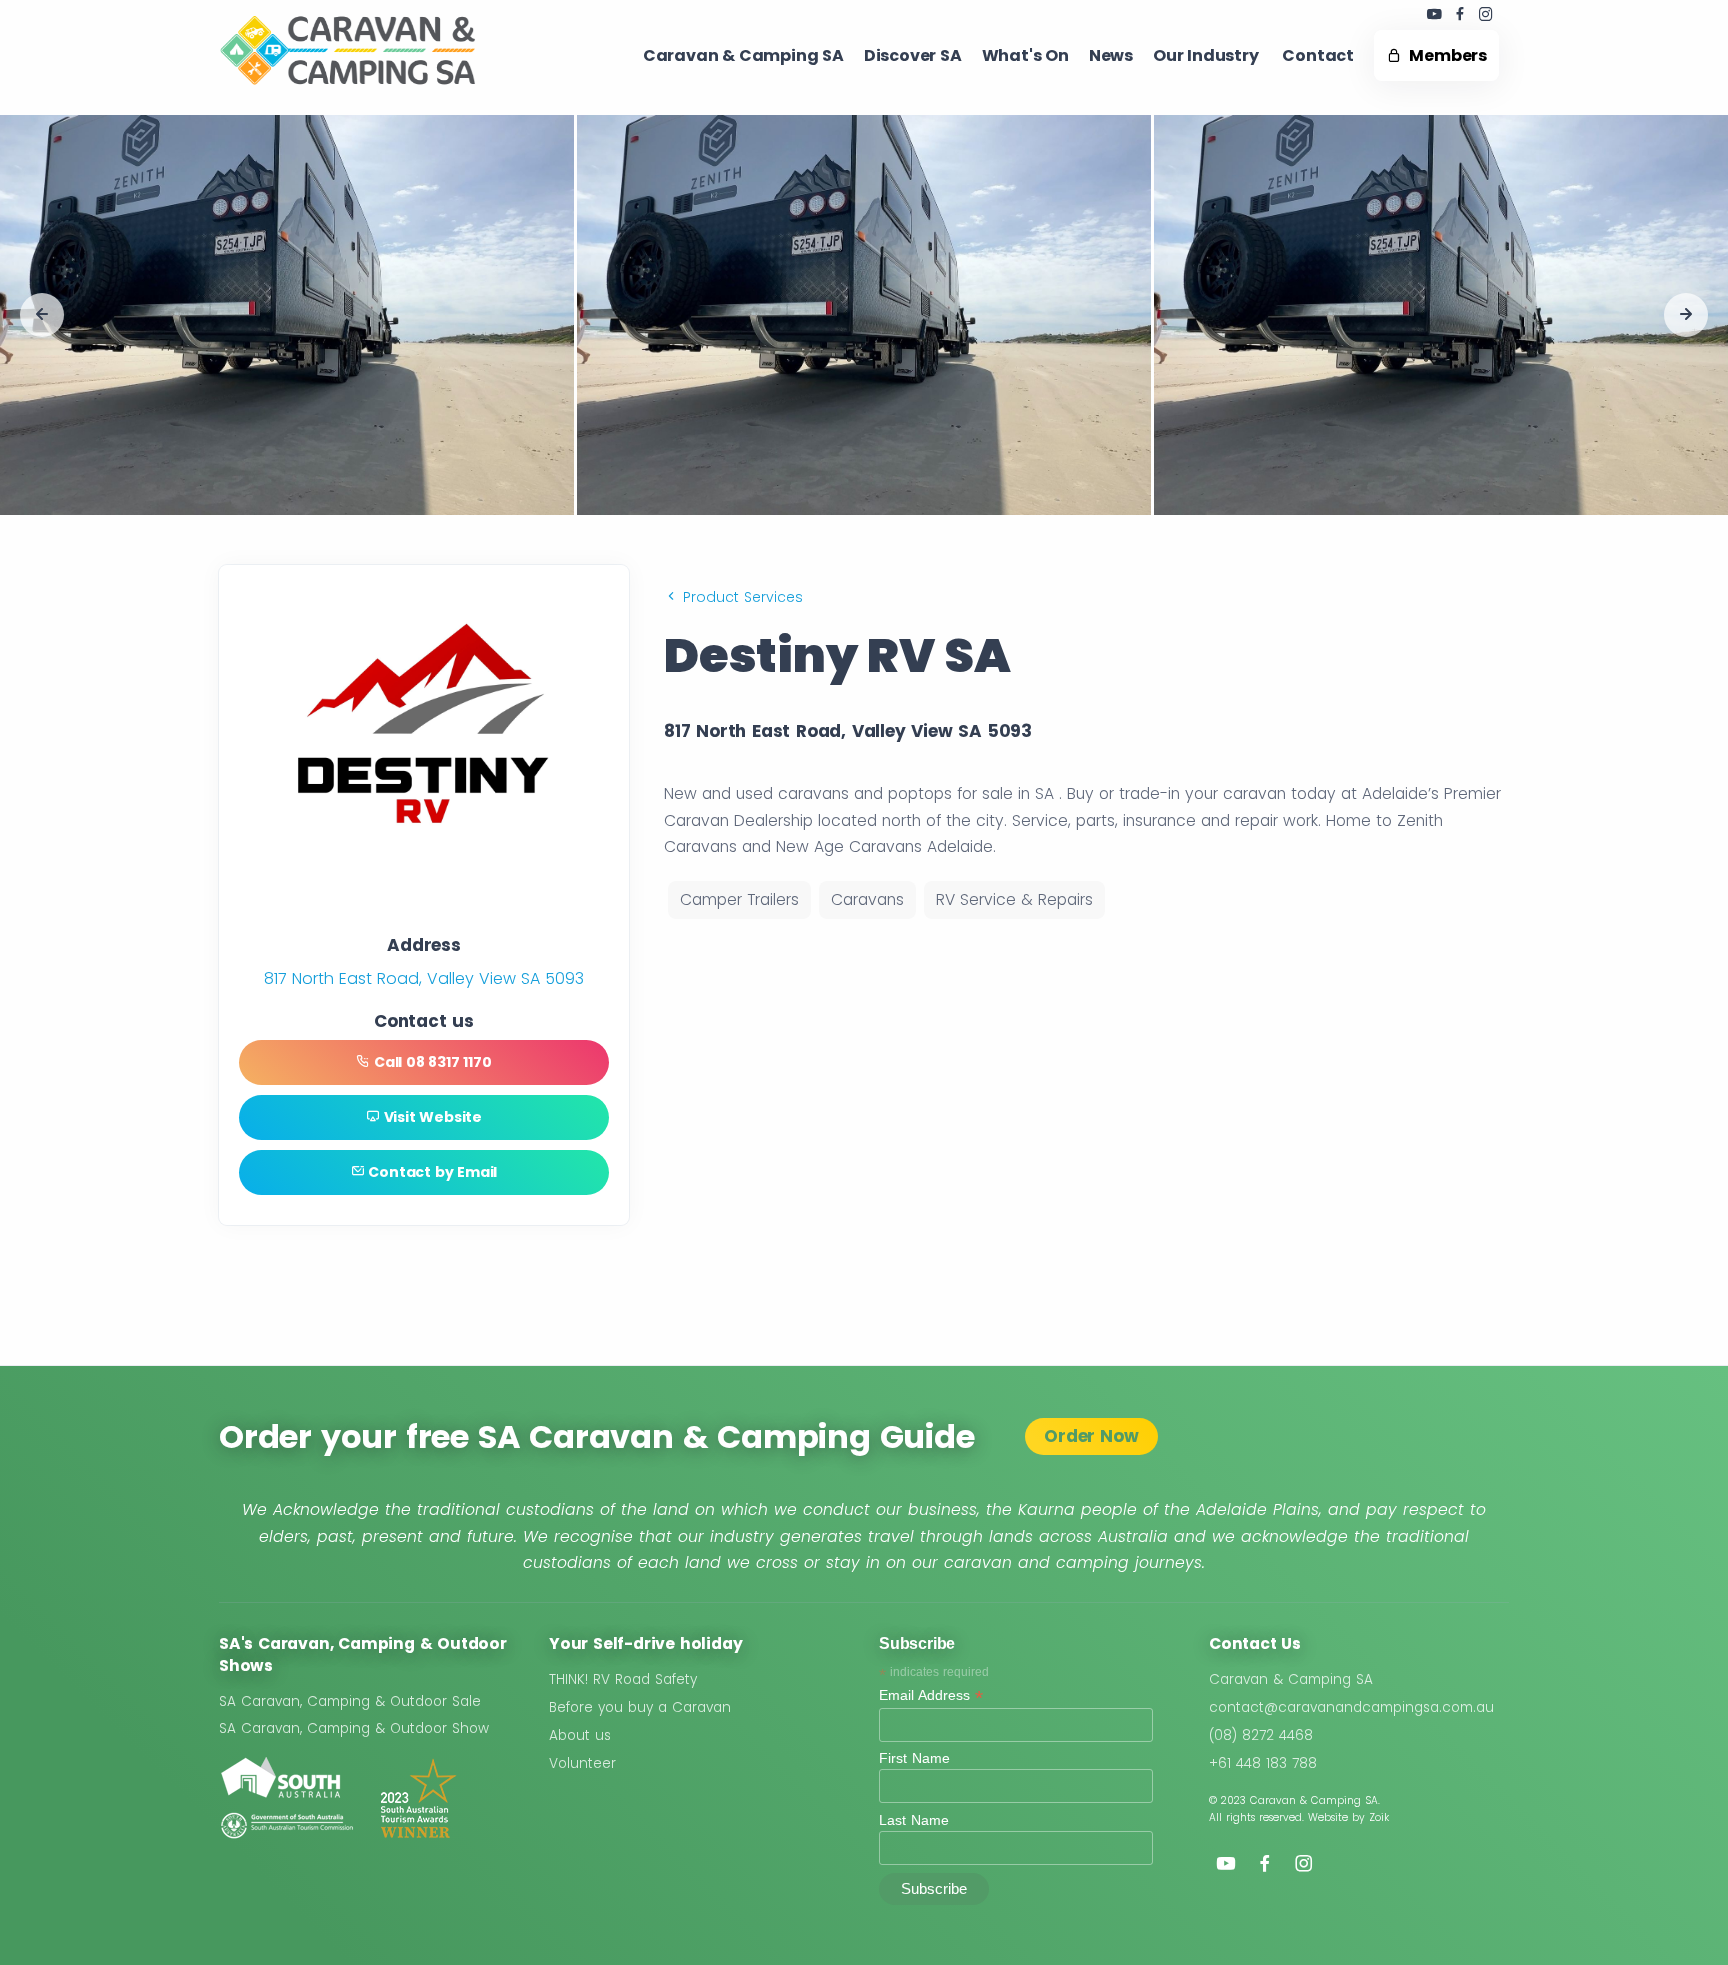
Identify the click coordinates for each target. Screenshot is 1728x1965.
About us (580, 1735)
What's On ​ (1025, 55)
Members (1444, 55)
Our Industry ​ (1207, 55)
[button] (42, 315)
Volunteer (582, 1763)
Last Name (914, 1820)
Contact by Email (431, 1172)
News (1111, 55)
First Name (914, 1758)
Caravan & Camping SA (1291, 1679)
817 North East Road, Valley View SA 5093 (424, 978)
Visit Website (431, 1117)
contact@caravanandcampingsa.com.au (1351, 1707)
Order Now (1091, 1436)
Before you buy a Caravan (640, 1707)
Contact (1318, 55)
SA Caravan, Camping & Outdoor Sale (350, 1701)
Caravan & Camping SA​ (743, 55)
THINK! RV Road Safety (623, 1679)
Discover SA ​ (913, 55)
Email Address (931, 1695)
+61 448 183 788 (1263, 1763)
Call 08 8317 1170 (430, 1062)
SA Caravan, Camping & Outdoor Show (354, 1728)
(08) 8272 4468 (1261, 1735)
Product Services (740, 597)
